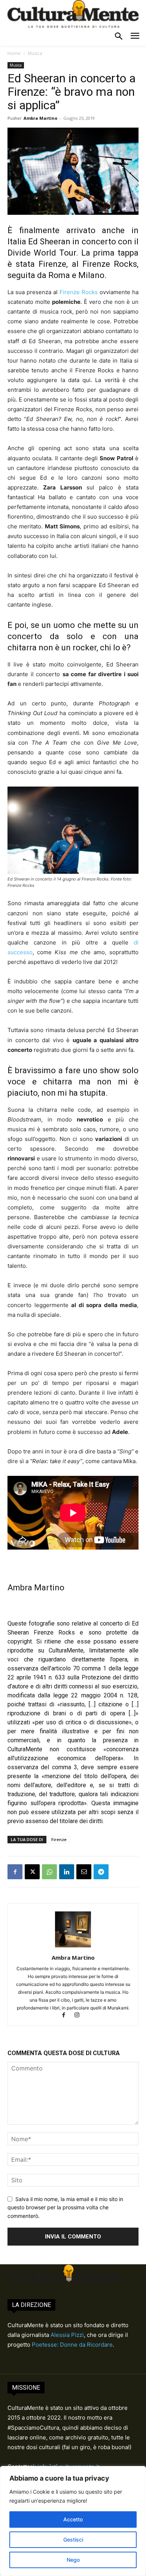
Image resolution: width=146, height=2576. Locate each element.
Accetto (73, 2519)
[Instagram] (80, 2016)
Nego (73, 2560)
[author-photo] (73, 1947)
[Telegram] (101, 1872)
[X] (32, 1872)
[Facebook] (15, 1872)
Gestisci (73, 2540)
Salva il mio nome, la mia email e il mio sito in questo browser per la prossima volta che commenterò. (65, 2207)
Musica (35, 53)
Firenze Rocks (79, 292)
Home (14, 53)
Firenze (59, 1839)
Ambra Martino (40, 118)
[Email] (84, 1872)
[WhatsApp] (49, 1872)
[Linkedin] (67, 1872)
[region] (73, 2521)
